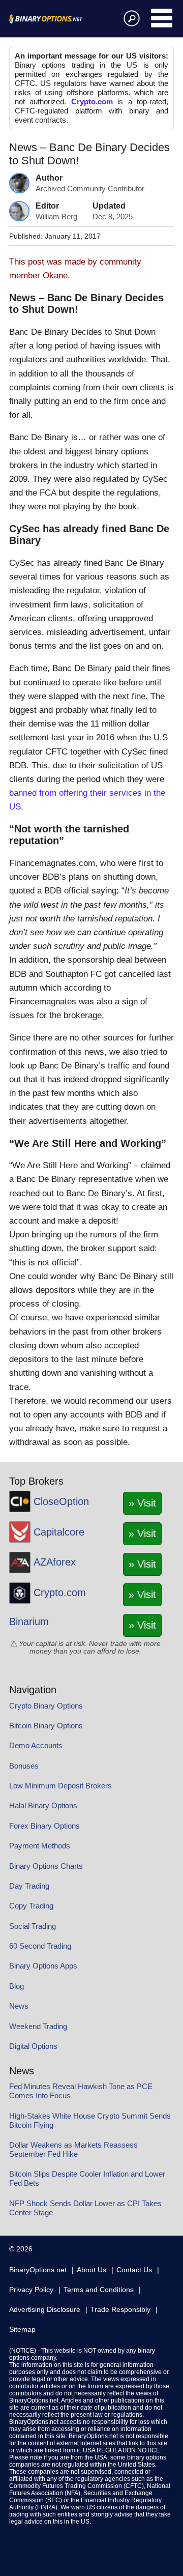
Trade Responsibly (120, 2309)
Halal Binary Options (43, 1805)
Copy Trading (31, 1906)
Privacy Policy (31, 2290)
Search (130, 18)
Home (58, 19)
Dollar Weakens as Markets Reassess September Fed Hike (73, 2149)
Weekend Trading (38, 2026)
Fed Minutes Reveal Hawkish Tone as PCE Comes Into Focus (81, 2091)
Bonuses (24, 1766)
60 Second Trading (40, 1946)
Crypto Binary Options (46, 1706)
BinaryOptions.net (38, 2270)
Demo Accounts (36, 1745)
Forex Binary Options (44, 1826)
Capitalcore (59, 1532)
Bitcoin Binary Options (46, 1726)
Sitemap (22, 2329)
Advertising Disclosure (45, 2309)
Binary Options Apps (43, 1966)
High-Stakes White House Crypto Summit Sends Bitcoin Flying (90, 2120)
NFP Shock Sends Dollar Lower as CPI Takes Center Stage (85, 2208)
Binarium (29, 1622)
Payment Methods (40, 1846)
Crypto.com (92, 102)
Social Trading (33, 1926)
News (19, 2006)
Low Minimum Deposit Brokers (60, 1786)
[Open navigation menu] (162, 18)
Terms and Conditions (99, 2290)
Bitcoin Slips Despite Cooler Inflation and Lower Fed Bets (87, 2178)
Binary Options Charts (46, 1866)
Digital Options (33, 2046)
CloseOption (61, 1501)
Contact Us (134, 2270)
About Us (91, 2270)
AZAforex (55, 1562)
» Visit (142, 1503)
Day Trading (29, 1886)
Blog (17, 1986)
